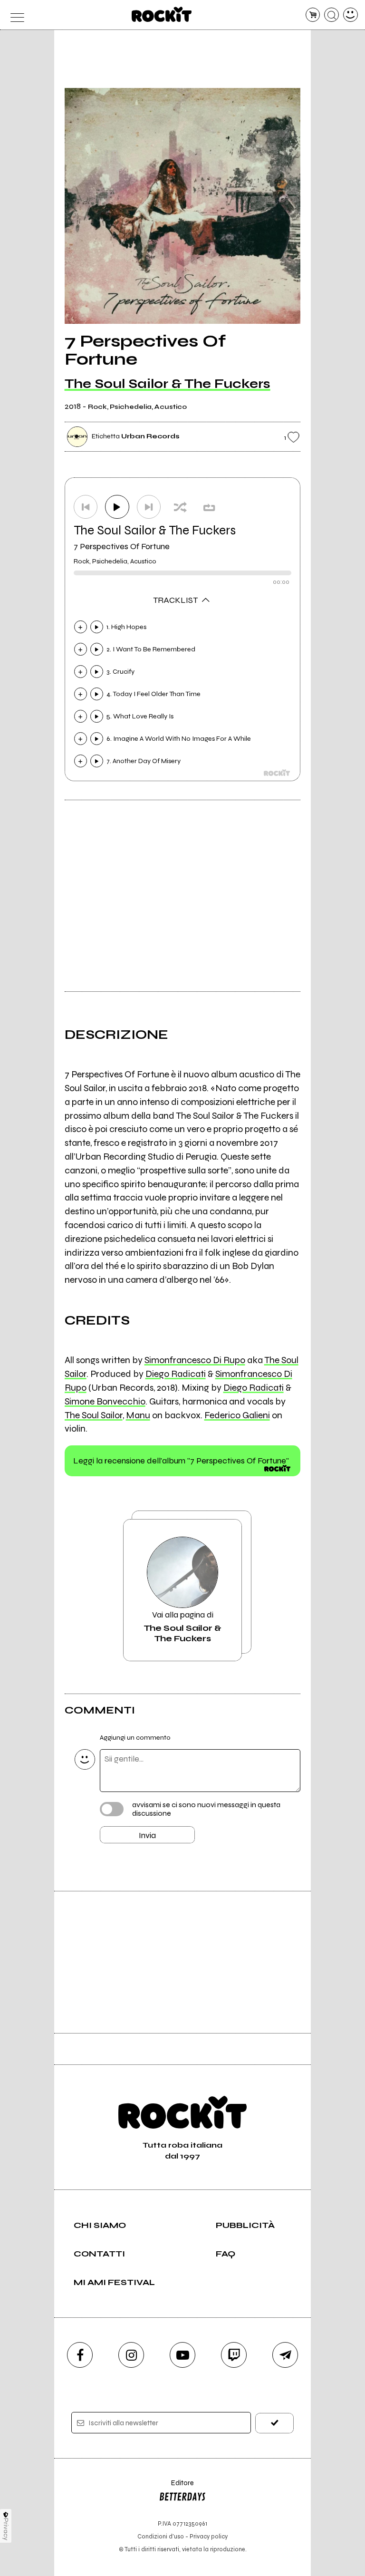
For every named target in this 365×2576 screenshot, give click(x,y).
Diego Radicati (176, 1374)
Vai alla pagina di (182, 1627)
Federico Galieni (237, 1415)
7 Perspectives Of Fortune (122, 546)
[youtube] (182, 2355)
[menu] (14, 15)
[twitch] (234, 2355)
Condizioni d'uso (161, 2536)
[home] (162, 14)
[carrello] (313, 15)
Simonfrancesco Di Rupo (195, 1360)
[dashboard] (351, 15)
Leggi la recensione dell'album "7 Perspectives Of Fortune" (181, 1461)
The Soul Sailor (94, 1415)
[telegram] (285, 2355)
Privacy (6, 2529)
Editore (176, 2487)
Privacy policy (209, 2536)
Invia (147, 1835)
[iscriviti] (274, 2423)
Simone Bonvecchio (105, 1401)
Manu (138, 1415)
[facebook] (80, 2355)
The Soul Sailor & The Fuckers (168, 384)
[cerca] (331, 15)
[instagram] (131, 2355)
